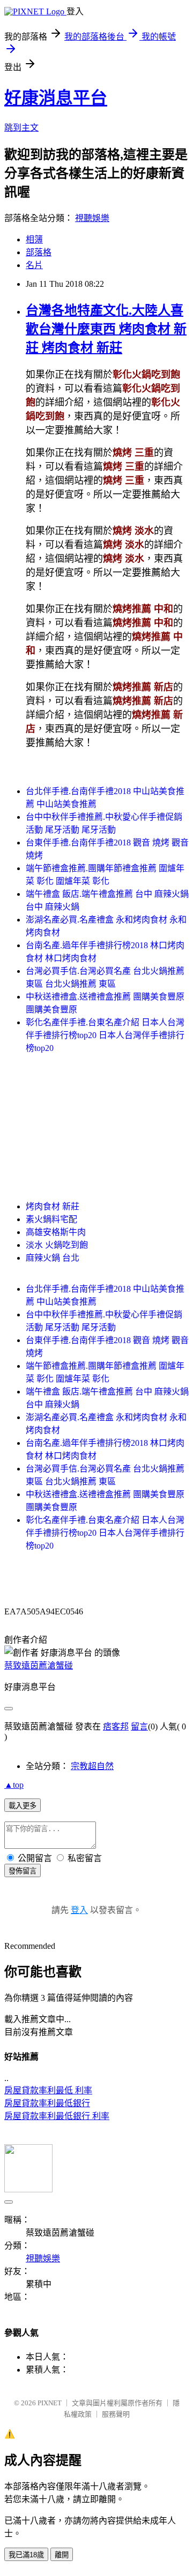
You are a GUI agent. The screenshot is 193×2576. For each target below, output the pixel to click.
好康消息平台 (56, 98)
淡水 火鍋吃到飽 (57, 1245)
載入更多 (23, 1806)
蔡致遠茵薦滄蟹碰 (39, 1666)
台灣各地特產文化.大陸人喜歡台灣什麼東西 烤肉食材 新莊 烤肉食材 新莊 (106, 329)
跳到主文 (21, 128)
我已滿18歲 (26, 2555)
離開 (62, 2555)
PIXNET (50, 2403)
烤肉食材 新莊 (53, 1206)
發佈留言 (23, 1871)
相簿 (34, 239)
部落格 (39, 252)
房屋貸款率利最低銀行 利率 (57, 2116)
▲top (14, 1785)
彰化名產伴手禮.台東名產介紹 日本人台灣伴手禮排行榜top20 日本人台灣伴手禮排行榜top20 (105, 1035)
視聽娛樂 (92, 218)
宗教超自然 (92, 1766)
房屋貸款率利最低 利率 (48, 2090)
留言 (139, 1727)
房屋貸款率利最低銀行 (47, 2103)
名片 (34, 265)
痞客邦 (116, 1727)
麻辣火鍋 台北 (53, 1258)
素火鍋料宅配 (51, 1219)
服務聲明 (116, 2414)
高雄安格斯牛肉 (56, 1232)
